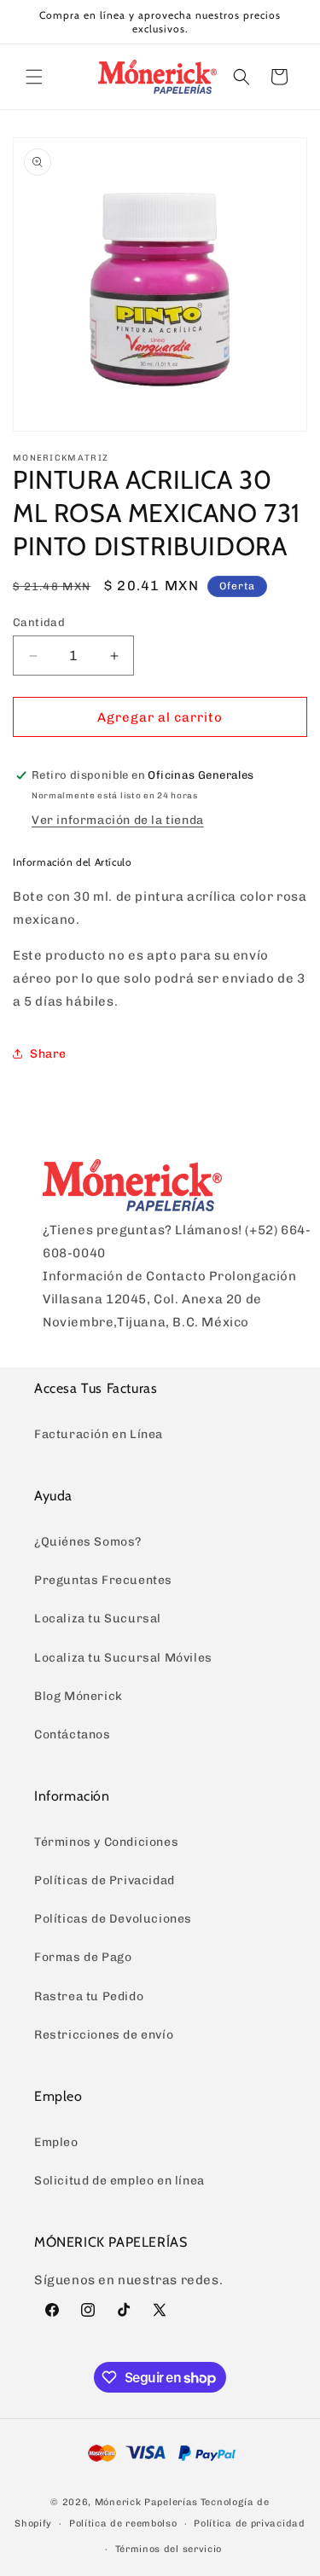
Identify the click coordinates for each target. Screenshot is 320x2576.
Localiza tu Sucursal (98, 1619)
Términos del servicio (169, 2549)
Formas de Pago (83, 1957)
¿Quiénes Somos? (88, 1542)
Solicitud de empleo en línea (119, 2181)
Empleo (56, 2142)
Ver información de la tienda (118, 820)
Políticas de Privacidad (105, 1880)
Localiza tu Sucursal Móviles (123, 1658)
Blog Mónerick (79, 1696)
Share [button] (48, 1054)
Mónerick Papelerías (146, 2502)
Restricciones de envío (104, 2035)
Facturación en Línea (99, 1434)
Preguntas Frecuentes (103, 1580)
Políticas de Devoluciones (113, 1919)
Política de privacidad (249, 2524)
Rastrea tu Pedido (89, 1996)
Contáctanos (73, 1735)
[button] (34, 77)
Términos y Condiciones (106, 1842)
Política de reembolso (123, 2524)
